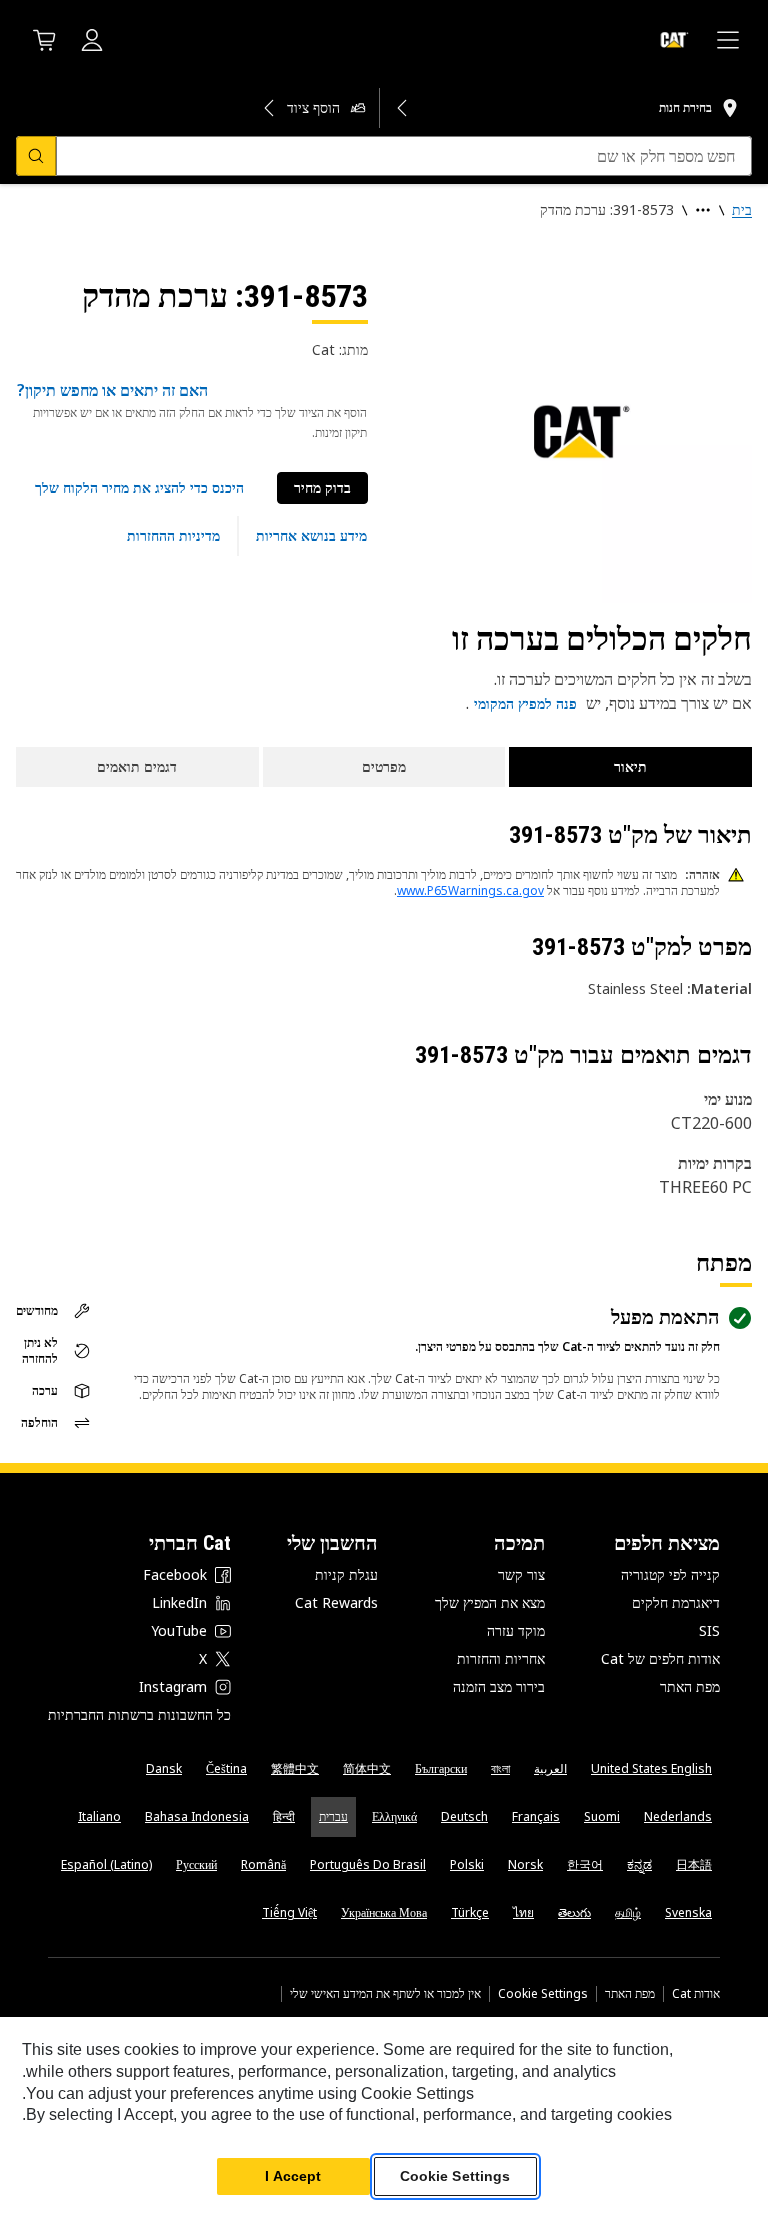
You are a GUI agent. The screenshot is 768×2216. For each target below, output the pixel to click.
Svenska (688, 1912)
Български (441, 1768)
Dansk (164, 1768)
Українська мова (384, 1912)
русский (196, 1864)
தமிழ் (628, 1912)
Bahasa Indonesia (197, 1816)
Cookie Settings (543, 1994)
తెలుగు (574, 1912)
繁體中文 (295, 1768)
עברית (333, 1816)
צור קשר (521, 1574)
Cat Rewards (336, 1602)
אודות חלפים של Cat (660, 1658)
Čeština (226, 1768)
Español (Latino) (106, 1864)
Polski (467, 1864)
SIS (709, 1630)
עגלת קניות (346, 1574)
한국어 (585, 1864)
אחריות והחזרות (501, 1658)
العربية (550, 1768)
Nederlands (678, 1816)
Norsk (525, 1864)
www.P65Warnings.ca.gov (470, 890)
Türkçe (470, 1912)
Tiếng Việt (289, 1912)
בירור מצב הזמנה (499, 1686)
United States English (651, 1768)
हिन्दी (284, 1816)
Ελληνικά (394, 1816)
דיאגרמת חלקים (676, 1602)
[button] (139, 488)
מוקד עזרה (516, 1630)
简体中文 (367, 1768)
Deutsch (464, 1816)
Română (263, 1864)
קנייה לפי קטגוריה (670, 1574)
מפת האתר (690, 1686)
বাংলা (500, 1768)
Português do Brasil (368, 1864)
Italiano (99, 1816)
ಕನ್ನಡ (639, 1864)
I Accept (293, 2176)
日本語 (694, 1864)
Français (536, 1816)
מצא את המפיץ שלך (490, 1602)
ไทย (523, 1912)
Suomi (602, 1816)
